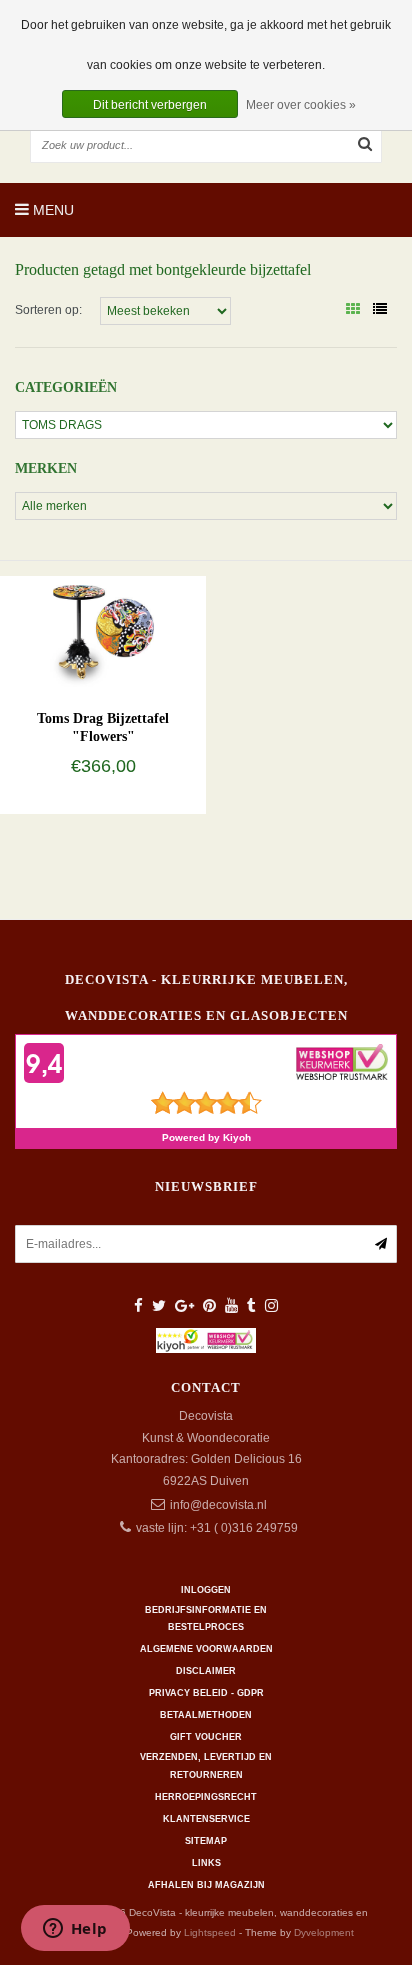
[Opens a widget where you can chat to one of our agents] (75, 1930)
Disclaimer (206, 1671)
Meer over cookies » (301, 105)
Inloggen (206, 1590)
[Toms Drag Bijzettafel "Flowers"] (103, 631)
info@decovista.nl (218, 1505)
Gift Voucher (206, 1737)
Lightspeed (210, 1932)
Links (206, 1863)
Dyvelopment (324, 1932)
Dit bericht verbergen (150, 105)
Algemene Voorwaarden (206, 1649)
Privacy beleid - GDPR (206, 1693)
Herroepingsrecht (206, 1797)
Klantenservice (206, 1819)
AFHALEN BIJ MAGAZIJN (206, 1885)
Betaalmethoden (206, 1715)
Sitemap (206, 1841)
